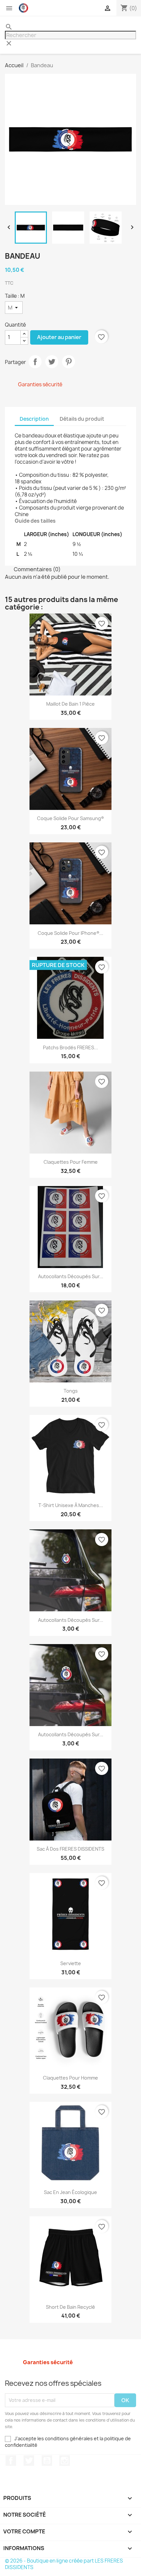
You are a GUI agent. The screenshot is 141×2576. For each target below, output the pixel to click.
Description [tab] (34, 419)
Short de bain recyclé (70, 2307)
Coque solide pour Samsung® (70, 818)
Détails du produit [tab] (82, 419)
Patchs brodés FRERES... (70, 1047)
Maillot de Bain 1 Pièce (70, 704)
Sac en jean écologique (70, 2192)
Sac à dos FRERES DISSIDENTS (70, 1849)
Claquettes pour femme (71, 1162)
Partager (35, 362)
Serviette (71, 1963)
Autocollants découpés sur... (71, 1276)
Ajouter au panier (59, 337)
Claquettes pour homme (70, 2078)
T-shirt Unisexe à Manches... (71, 1505)
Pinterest (69, 362)
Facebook (11, 2461)
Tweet (52, 362)
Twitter (29, 2461)
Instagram (65, 2461)
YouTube (47, 2461)
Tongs (71, 1391)
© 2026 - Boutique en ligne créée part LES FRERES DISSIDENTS (64, 2564)
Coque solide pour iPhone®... (70, 933)
